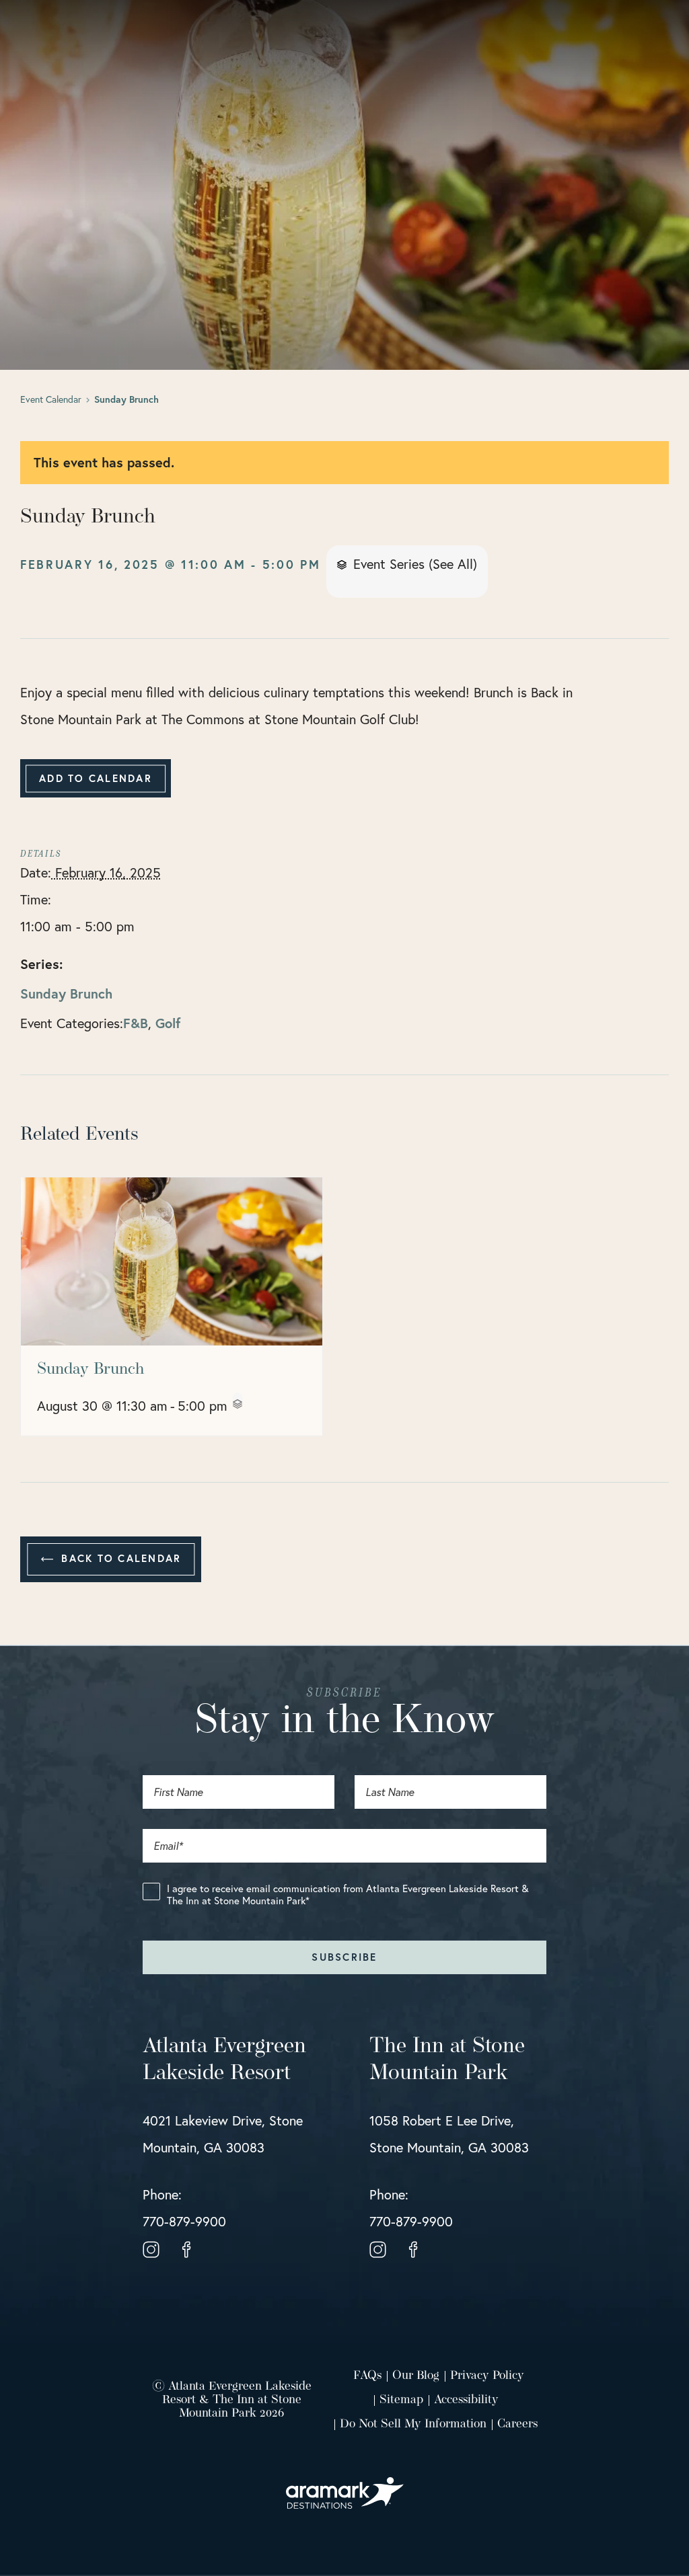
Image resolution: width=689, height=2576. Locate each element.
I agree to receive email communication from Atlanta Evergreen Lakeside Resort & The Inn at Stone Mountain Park (348, 1895)
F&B (136, 1023)
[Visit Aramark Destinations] (345, 2487)
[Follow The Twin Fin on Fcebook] (187, 2248)
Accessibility (466, 2401)
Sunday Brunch (66, 993)
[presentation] (172, 1261)
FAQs (367, 2376)
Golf (168, 1023)
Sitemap (401, 2401)
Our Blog (416, 2376)
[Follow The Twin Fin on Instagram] (151, 2248)
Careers (517, 2425)
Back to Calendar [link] (119, 1558)
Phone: (184, 2208)
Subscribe (344, 1957)
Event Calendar (51, 399)
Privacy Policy (487, 2376)
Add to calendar (96, 778)
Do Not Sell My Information (413, 2425)
